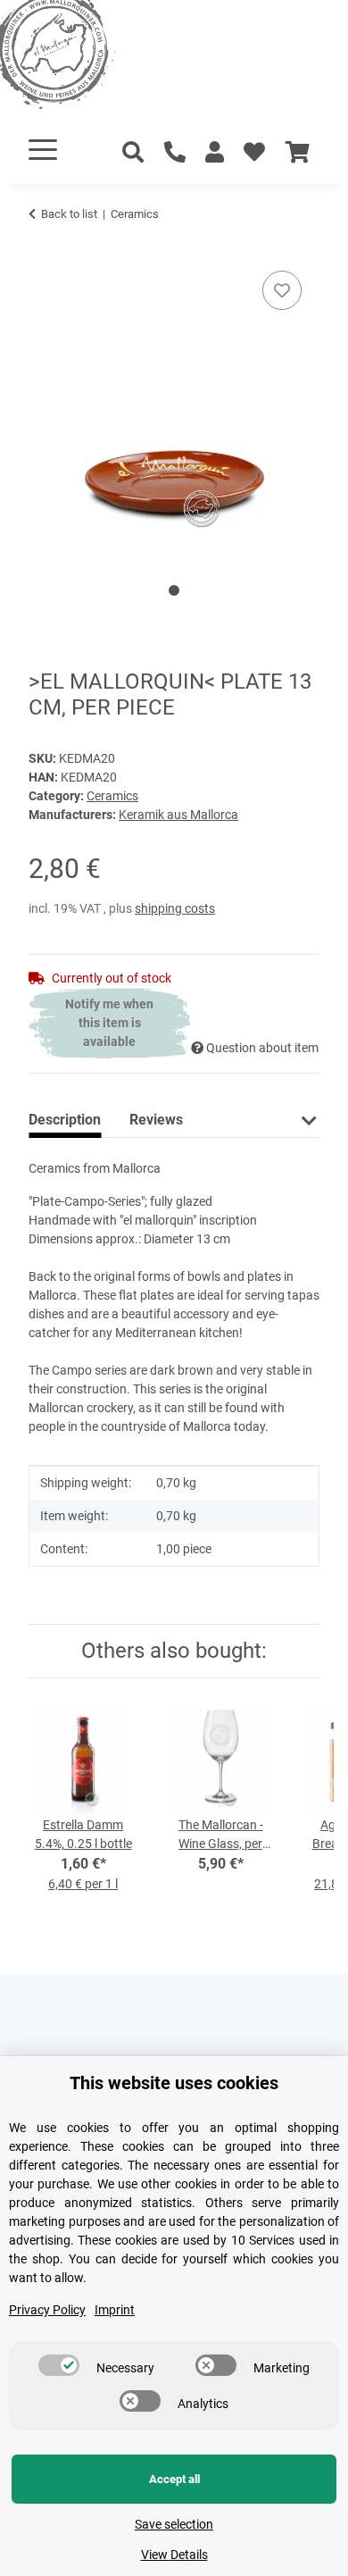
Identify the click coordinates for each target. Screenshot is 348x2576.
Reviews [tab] (156, 1120)
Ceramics (112, 796)
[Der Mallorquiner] (75, 58)
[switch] (59, 2365)
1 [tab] (174, 590)
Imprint (115, 2310)
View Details (174, 2555)
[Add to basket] (43, 247)
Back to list (69, 214)
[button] (215, 153)
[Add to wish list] (282, 290)
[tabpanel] (174, 405)
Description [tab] (65, 1120)
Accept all (174, 2479)
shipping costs (175, 908)
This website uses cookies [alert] (174, 2083)
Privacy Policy (47, 2310)
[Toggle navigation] (43, 150)
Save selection (174, 2524)
